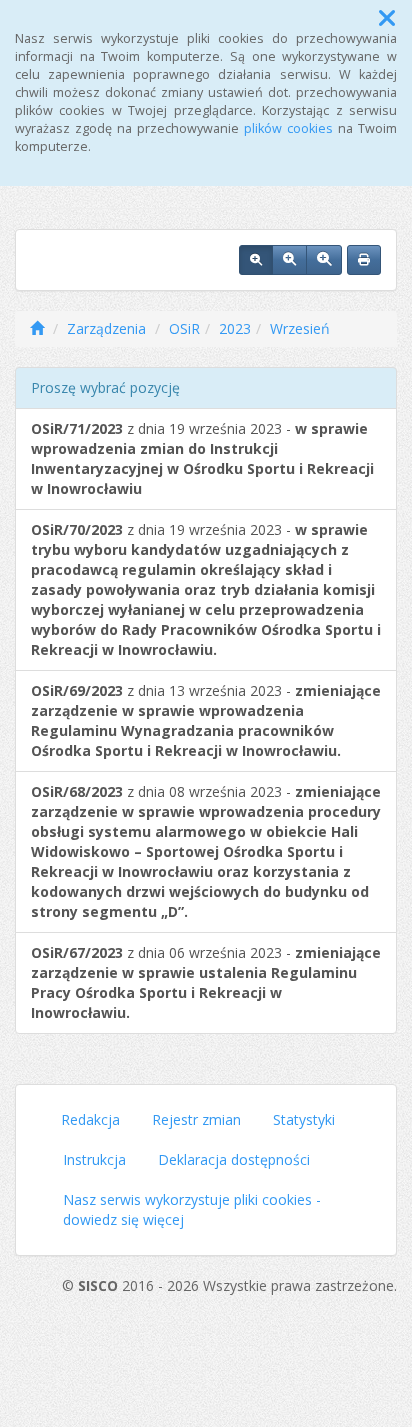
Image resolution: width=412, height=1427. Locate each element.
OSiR (184, 328)
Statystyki (304, 1119)
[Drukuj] (364, 260)
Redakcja (90, 1119)
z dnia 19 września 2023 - (202, 458)
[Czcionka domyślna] (256, 260)
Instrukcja (94, 1159)
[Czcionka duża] (324, 260)
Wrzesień (300, 328)
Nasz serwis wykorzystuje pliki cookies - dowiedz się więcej (192, 1209)
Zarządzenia (106, 328)
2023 (235, 328)
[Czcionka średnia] (289, 260)
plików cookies (288, 128)
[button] (387, 18)
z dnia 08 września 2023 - (206, 851)
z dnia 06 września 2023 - (206, 982)
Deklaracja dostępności (234, 1159)
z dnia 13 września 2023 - (206, 720)
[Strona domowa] (37, 328)
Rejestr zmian (196, 1119)
